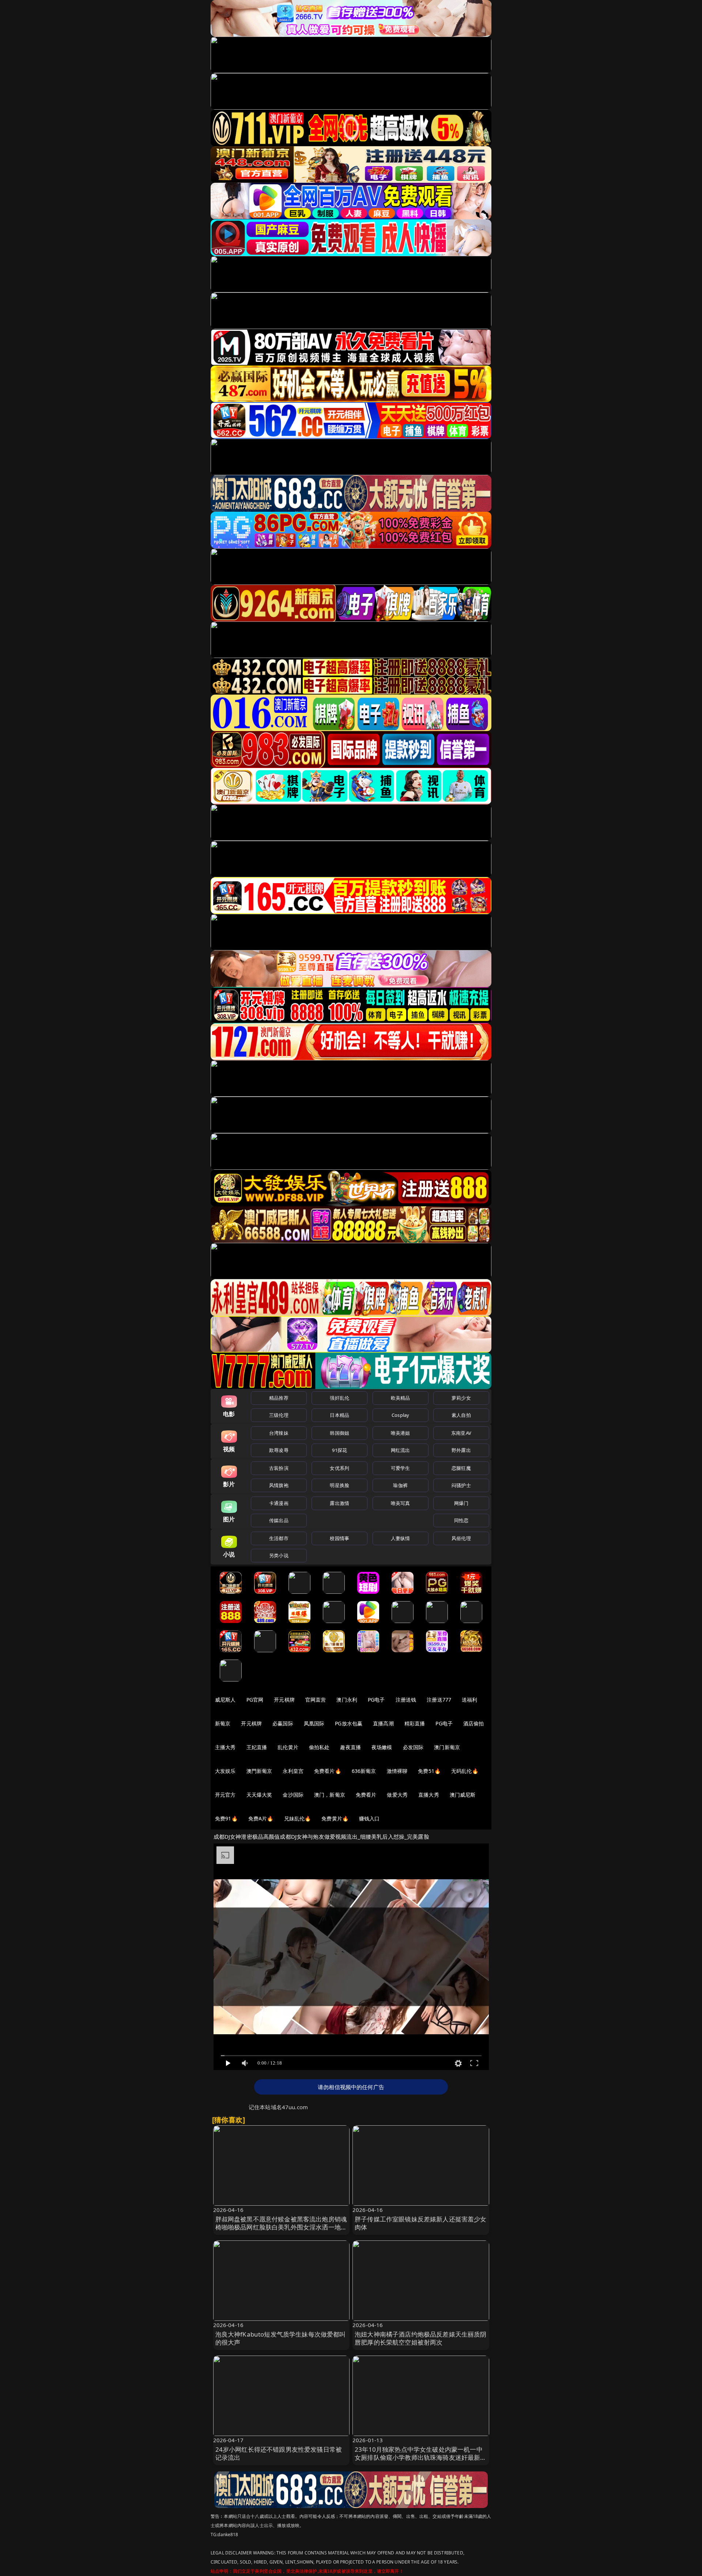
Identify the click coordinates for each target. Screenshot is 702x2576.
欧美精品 (401, 1398)
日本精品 (339, 1415)
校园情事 (339, 1538)
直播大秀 (429, 1795)
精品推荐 (279, 1398)
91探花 (339, 1450)
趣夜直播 (350, 1747)
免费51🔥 (429, 1771)
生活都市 (279, 1538)
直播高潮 (383, 1723)
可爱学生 (401, 1468)
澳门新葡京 (447, 1747)
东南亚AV (461, 1433)
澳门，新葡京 (330, 1795)
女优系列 (339, 1468)
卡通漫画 (279, 1503)
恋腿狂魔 (461, 1468)
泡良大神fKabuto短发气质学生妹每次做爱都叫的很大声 (281, 2338)
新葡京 (223, 1723)
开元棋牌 (284, 1700)
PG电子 (376, 1700)
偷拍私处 (319, 1747)
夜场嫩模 (382, 1747)
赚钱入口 (369, 1818)
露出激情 (339, 1503)
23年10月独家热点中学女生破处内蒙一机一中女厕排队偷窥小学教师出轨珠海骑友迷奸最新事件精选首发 (421, 2457)
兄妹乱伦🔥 (298, 1818)
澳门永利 (347, 1700)
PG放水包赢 (349, 1723)
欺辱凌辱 (279, 1450)
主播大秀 (225, 1747)
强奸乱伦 (339, 1398)
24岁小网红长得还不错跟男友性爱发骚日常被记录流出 (279, 2453)
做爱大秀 (397, 1795)
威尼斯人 (225, 1700)
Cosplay (400, 1415)
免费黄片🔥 (335, 1818)
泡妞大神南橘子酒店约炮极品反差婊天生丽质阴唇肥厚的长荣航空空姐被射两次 (421, 2338)
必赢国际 (283, 1723)
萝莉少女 (461, 1398)
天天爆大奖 (259, 1795)
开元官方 (225, 1795)
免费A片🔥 (261, 1818)
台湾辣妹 (279, 1433)
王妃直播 (257, 1747)
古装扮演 (279, 1468)
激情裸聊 (397, 1771)
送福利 (469, 1700)
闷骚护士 (461, 1485)
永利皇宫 (293, 1771)
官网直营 (316, 1700)
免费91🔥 (226, 1818)
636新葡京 (364, 1771)
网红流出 (401, 1450)
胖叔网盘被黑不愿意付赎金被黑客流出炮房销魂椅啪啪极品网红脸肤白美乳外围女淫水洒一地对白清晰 (281, 2227)
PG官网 (255, 1700)
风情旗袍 (279, 1485)
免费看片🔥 (328, 1771)
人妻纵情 (401, 1538)
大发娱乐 (225, 1771)
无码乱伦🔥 (465, 1771)
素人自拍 (461, 1415)
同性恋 (461, 1520)
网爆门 (461, 1503)
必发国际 (413, 1747)
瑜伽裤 (400, 1485)
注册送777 (439, 1700)
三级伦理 (279, 1415)
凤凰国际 (314, 1723)
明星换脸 (339, 1485)
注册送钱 (406, 1700)
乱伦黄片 (288, 1747)
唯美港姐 (401, 1433)
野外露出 (461, 1450)
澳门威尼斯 (463, 1795)
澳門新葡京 (259, 1771)
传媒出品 (279, 1520)
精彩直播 (415, 1723)
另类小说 (279, 1555)
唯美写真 (401, 1503)
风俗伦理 (461, 1538)
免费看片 (366, 1795)
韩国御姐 (339, 1433)
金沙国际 (293, 1795)
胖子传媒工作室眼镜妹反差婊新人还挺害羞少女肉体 (421, 2223)
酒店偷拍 (474, 1723)
